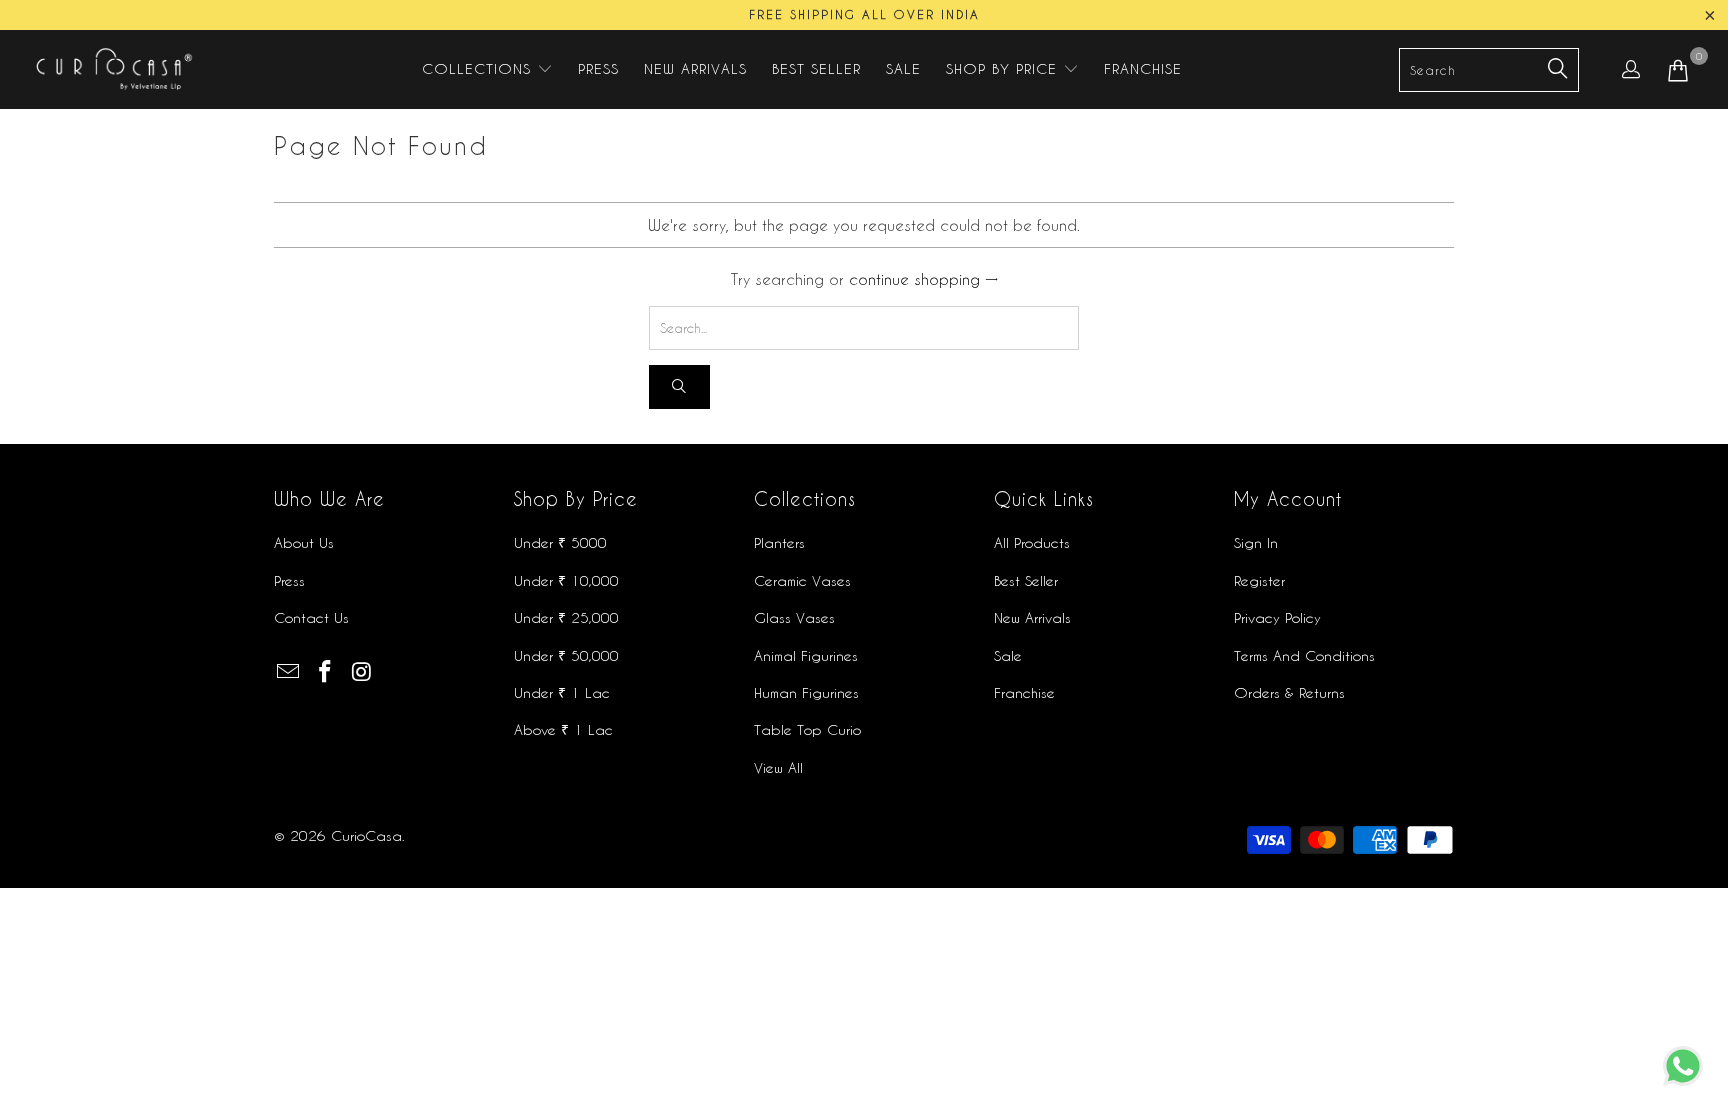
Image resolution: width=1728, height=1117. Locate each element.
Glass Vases (794, 617)
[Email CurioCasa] (289, 672)
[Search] (679, 387)
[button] (487, 69)
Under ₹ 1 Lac (562, 692)
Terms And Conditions (1304, 655)
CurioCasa (366, 835)
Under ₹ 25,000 (566, 617)
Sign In (1256, 542)
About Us (304, 542)
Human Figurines (806, 692)
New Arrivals (1032, 617)
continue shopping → (923, 279)
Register (1259, 580)
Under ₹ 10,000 (566, 580)
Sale (1008, 655)
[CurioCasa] (112, 69)
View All (778, 767)
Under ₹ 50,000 (566, 655)
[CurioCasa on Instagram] (362, 672)
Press (289, 580)
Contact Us (311, 617)
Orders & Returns (1289, 692)
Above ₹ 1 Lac (563, 729)
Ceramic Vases (802, 580)
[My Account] (1631, 69)
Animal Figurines (806, 655)
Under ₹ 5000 (560, 542)
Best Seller (1026, 580)
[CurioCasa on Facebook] (326, 672)
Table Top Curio (807, 729)
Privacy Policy (1277, 617)
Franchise (1024, 692)
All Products (1032, 542)
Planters (779, 542)
